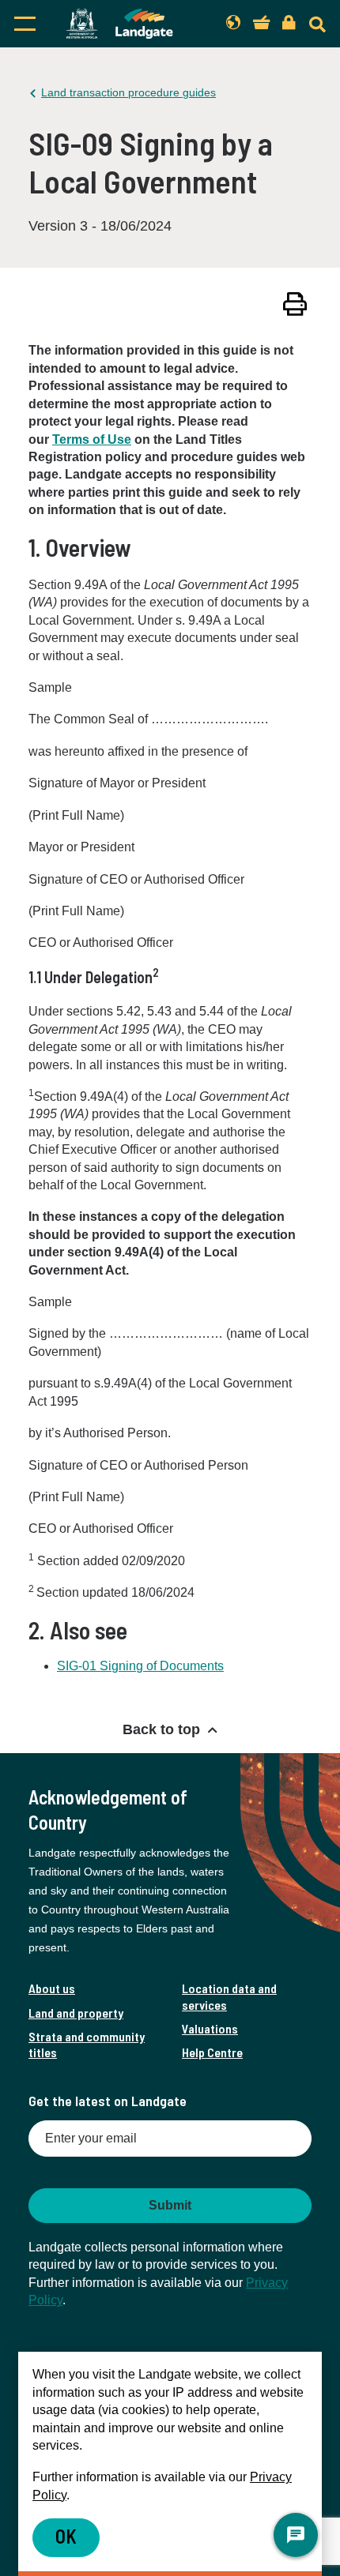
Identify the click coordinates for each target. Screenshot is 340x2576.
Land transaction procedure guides (128, 92)
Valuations (210, 2028)
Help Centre (212, 2052)
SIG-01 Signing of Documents (140, 1666)
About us (52, 1988)
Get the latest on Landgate (108, 2101)
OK (66, 2536)
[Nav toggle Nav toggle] (25, 24)
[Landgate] (119, 24)
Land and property (76, 2013)
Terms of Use (92, 439)
